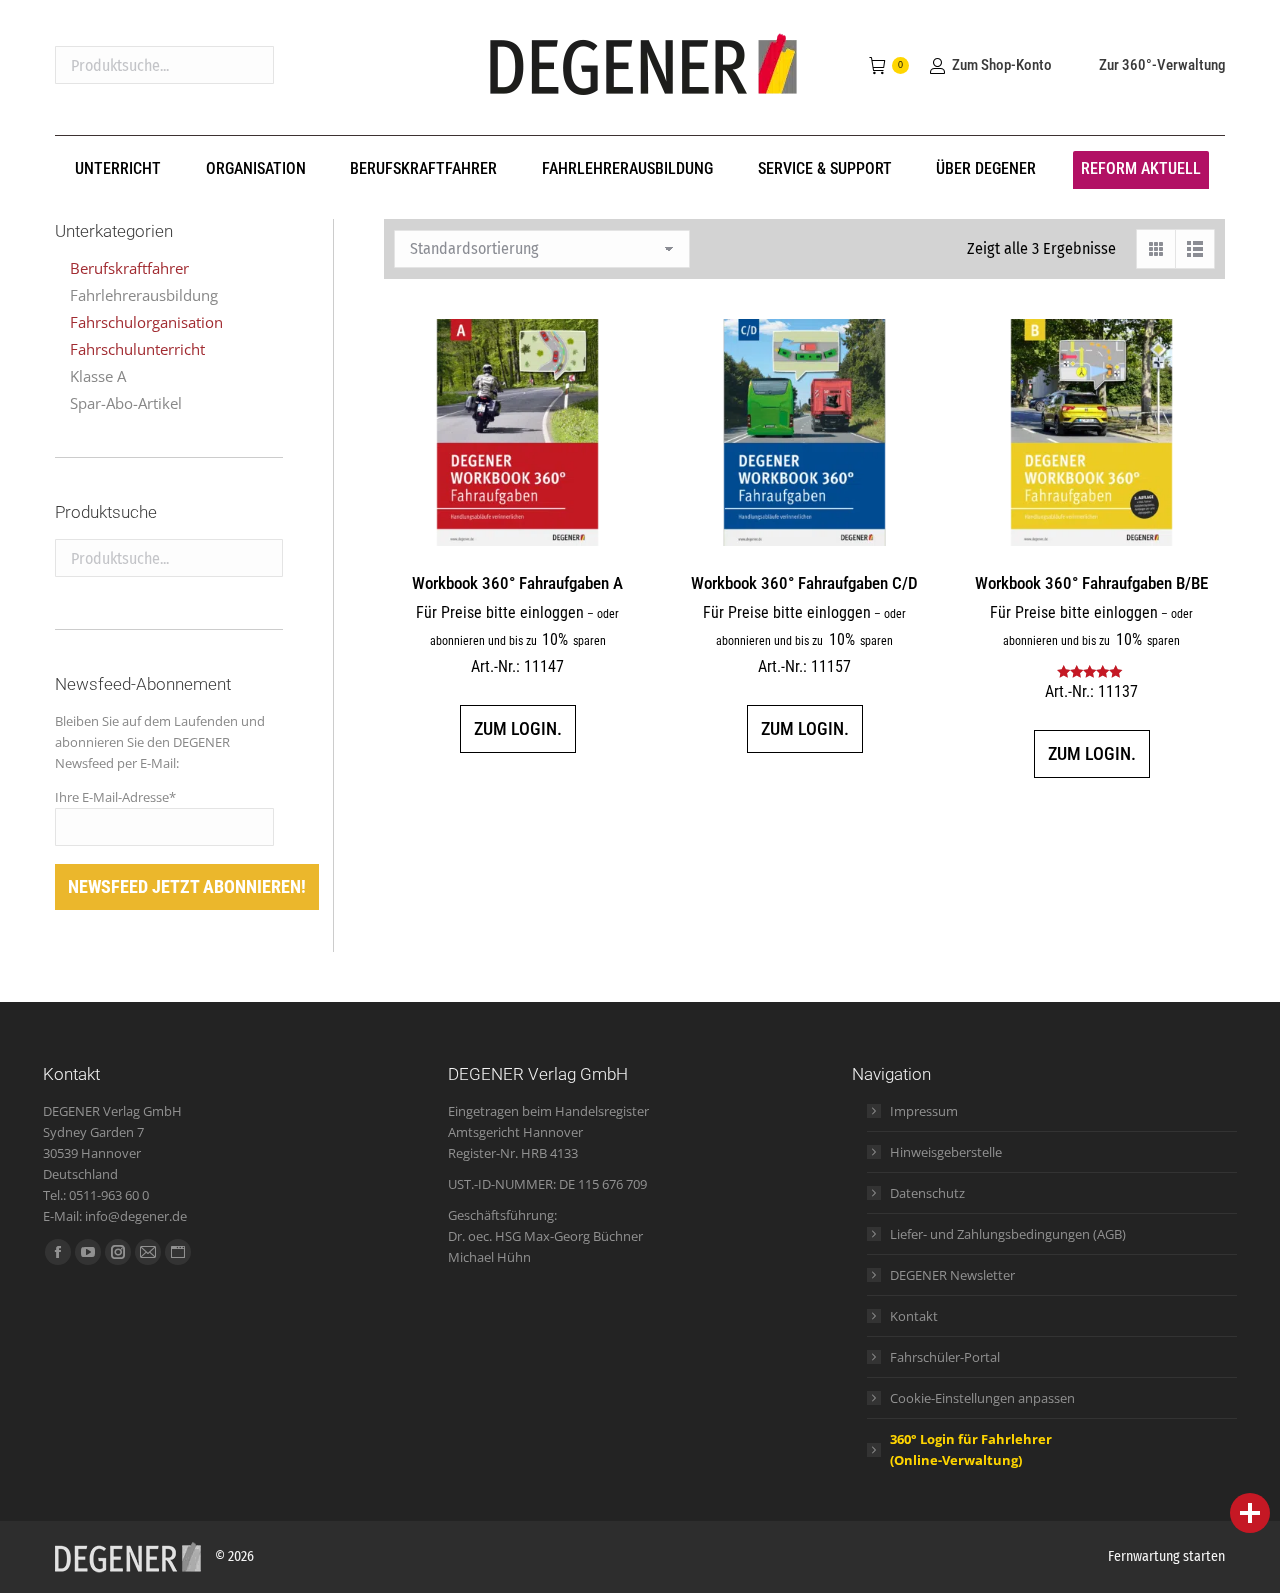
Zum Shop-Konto (1001, 65)
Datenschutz (927, 1193)
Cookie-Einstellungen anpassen (982, 1398)
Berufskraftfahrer (129, 268)
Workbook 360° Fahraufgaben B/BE (1091, 583)
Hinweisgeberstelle (946, 1152)
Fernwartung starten (1166, 1556)
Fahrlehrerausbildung (144, 295)
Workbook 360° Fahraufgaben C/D (804, 583)
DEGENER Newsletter (952, 1275)
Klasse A (98, 376)
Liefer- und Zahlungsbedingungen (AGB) (1008, 1234)
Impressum (924, 1111)
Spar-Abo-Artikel (126, 403)
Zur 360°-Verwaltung (1162, 65)
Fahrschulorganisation (146, 322)
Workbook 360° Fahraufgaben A (517, 583)
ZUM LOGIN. (518, 728)
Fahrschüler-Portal (945, 1357)
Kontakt (914, 1316)
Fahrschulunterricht (137, 349)
